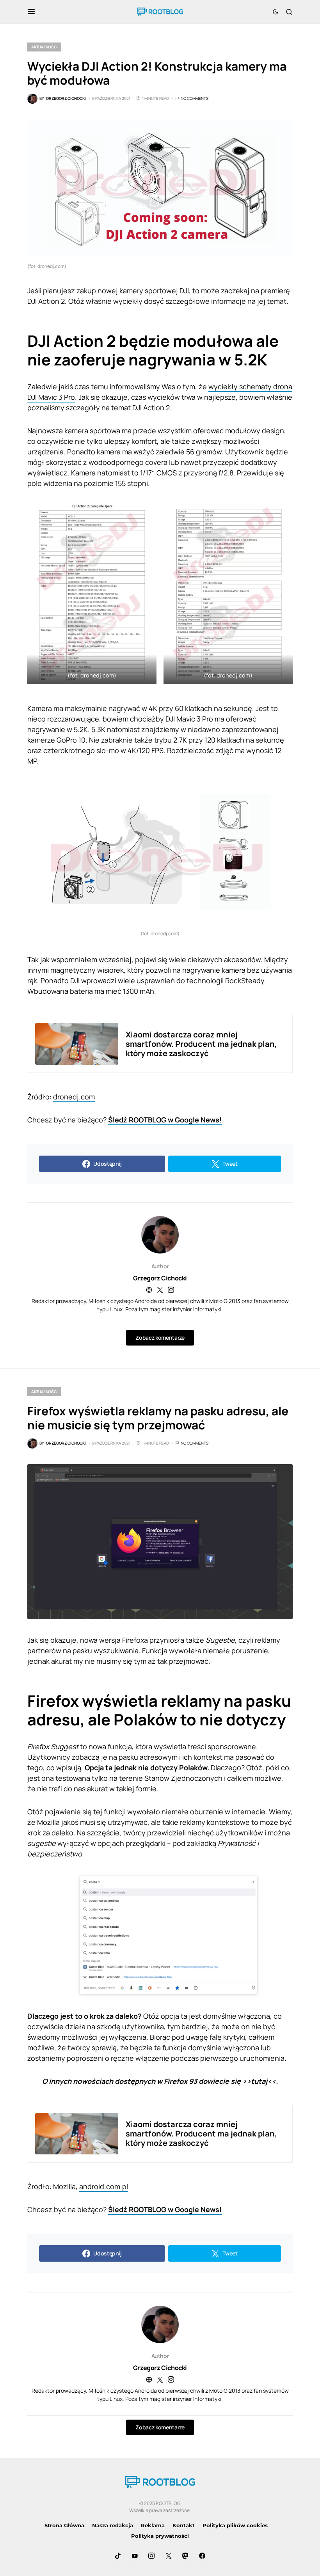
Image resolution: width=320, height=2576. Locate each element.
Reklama (153, 2525)
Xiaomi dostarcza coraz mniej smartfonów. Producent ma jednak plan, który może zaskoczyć (201, 1044)
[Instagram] (151, 2556)
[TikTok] (118, 2556)
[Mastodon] (185, 2556)
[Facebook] (202, 2556)
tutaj (259, 2081)
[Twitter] (169, 2556)
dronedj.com (74, 1097)
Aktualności (44, 47)
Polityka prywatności (160, 2536)
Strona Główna (64, 2525)
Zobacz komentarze (160, 1338)
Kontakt (184, 2525)
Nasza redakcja (113, 2525)
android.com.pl (104, 2186)
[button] (31, 12)
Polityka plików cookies (235, 2525)
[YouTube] (135, 2556)
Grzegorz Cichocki (160, 1278)
